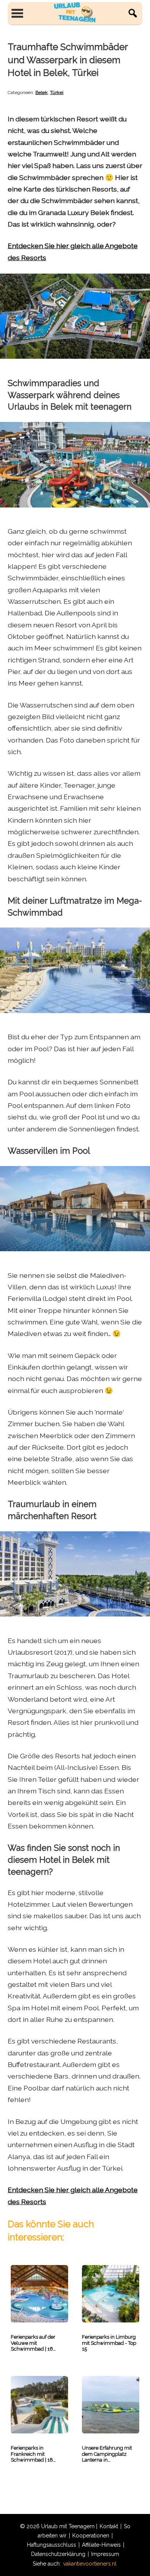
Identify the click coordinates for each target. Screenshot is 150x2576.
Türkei (57, 92)
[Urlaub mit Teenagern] (75, 13)
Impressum (105, 2554)
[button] (133, 13)
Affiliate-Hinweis (101, 2545)
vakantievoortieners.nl (90, 2564)
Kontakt (109, 2526)
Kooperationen (91, 2536)
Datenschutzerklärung (58, 2554)
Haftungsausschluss (52, 2545)
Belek (42, 92)
